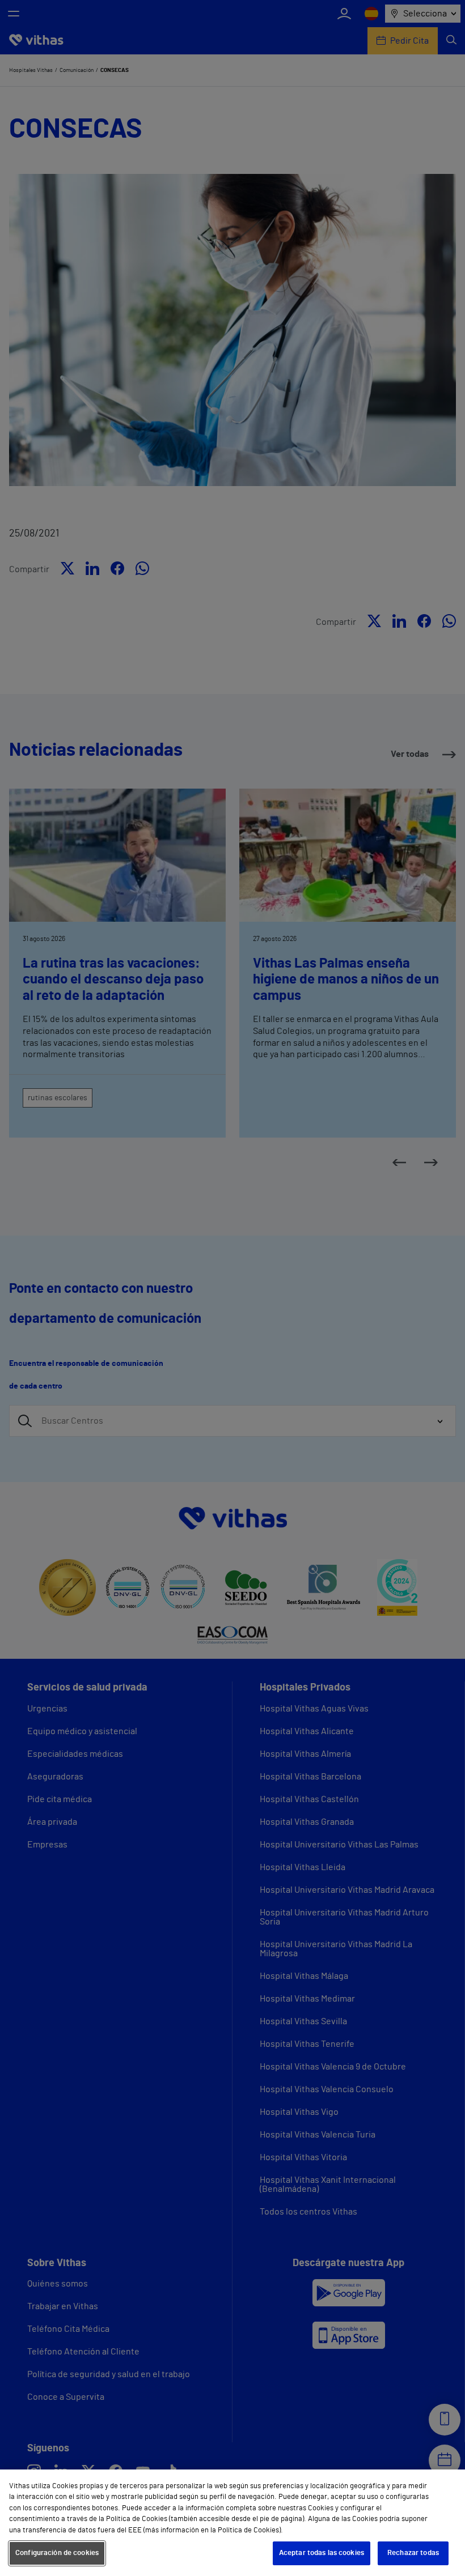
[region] (232, 2523)
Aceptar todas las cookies (322, 2553)
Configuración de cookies (57, 2553)
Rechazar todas (413, 2553)
